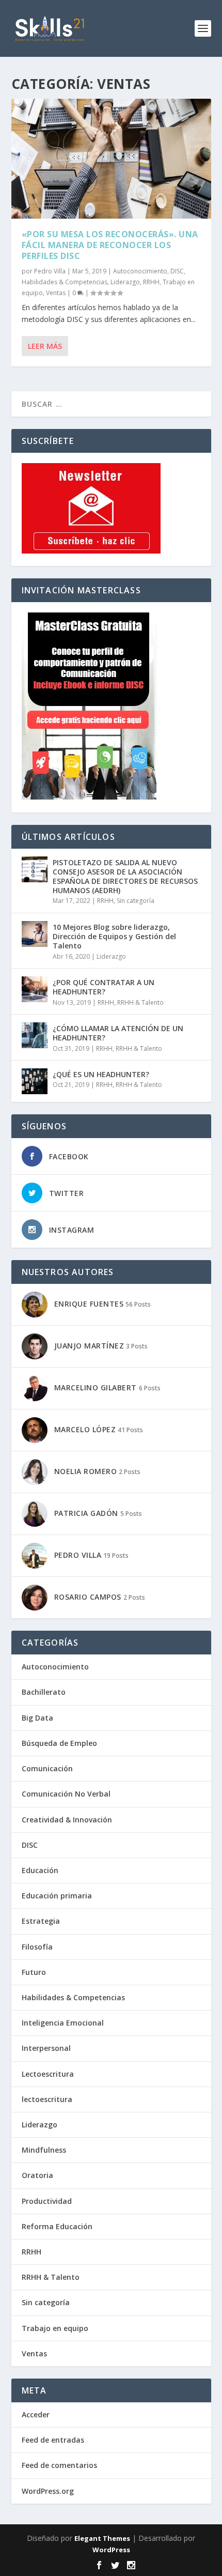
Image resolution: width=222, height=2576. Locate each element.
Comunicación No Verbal (66, 1794)
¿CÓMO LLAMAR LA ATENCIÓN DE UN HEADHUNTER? (118, 1033)
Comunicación (47, 1768)
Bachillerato (44, 1692)
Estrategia (41, 1921)
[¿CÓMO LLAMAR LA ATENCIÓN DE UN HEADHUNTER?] (35, 1035)
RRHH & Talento (140, 1002)
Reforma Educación (57, 2226)
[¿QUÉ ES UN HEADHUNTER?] (35, 1081)
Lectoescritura (48, 2074)
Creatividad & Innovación (67, 1820)
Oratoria (37, 2175)
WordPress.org (48, 2491)
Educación (40, 1870)
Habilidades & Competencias (65, 282)
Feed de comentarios (59, 2465)
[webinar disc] (89, 797)
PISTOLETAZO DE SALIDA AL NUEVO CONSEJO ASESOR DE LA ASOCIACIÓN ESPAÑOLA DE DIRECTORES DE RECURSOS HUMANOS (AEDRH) (125, 877)
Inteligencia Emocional (63, 2023)
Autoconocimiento (140, 271)
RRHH (151, 282)
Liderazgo (125, 282)
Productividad (47, 2201)
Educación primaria (57, 1896)
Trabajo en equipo (55, 2328)
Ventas (56, 293)
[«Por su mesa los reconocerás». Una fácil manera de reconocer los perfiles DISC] (111, 159)
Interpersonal (46, 2048)
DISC (177, 271)
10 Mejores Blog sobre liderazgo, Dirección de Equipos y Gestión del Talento (114, 936)
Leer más (45, 346)
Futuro (34, 1972)
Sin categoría (136, 901)
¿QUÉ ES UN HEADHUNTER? (101, 1074)
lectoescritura (47, 2099)
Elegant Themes (102, 2538)
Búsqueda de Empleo (59, 1743)
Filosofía (37, 1947)
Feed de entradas (53, 2440)
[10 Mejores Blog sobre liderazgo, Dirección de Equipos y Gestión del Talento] (35, 934)
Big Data (37, 1718)
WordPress (111, 2550)
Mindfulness (44, 2150)
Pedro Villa (50, 271)
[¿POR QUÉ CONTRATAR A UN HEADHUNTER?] (35, 989)
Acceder (36, 2414)
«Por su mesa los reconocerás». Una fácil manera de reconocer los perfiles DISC (110, 245)
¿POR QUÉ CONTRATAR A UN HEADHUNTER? (104, 987)
